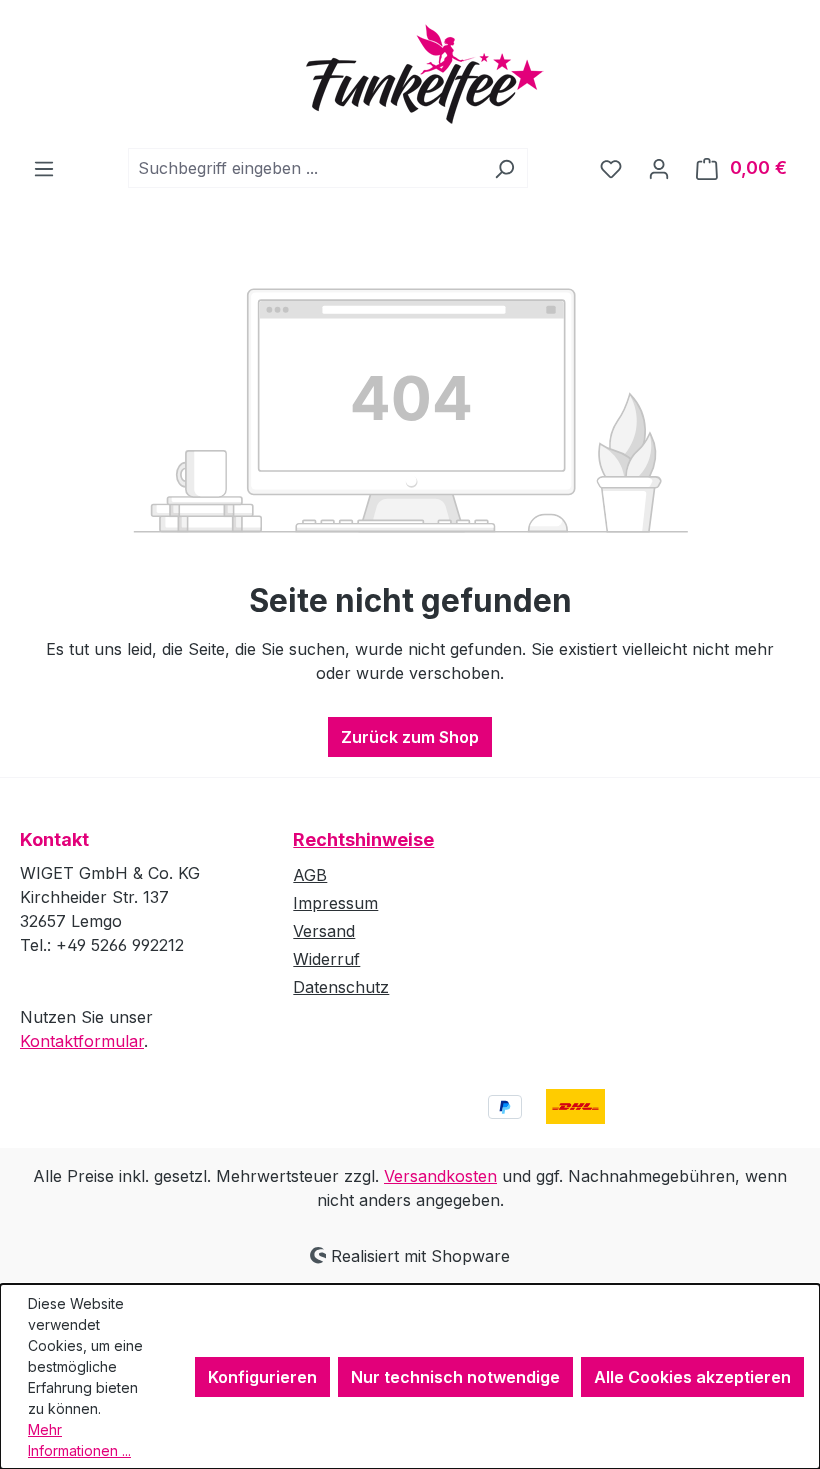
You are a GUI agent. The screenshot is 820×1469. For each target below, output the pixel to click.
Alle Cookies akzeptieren (692, 1377)
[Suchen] (504, 168)
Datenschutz (341, 987)
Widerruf (326, 959)
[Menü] (44, 168)
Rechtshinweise (363, 839)
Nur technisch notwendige (455, 1377)
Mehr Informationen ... (79, 1440)
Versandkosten (440, 1176)
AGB (310, 875)
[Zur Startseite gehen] (410, 74)
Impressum (335, 903)
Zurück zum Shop (410, 737)
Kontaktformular (82, 1041)
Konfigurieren (262, 1377)
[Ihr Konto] (659, 168)
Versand (324, 931)
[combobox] (305, 168)
